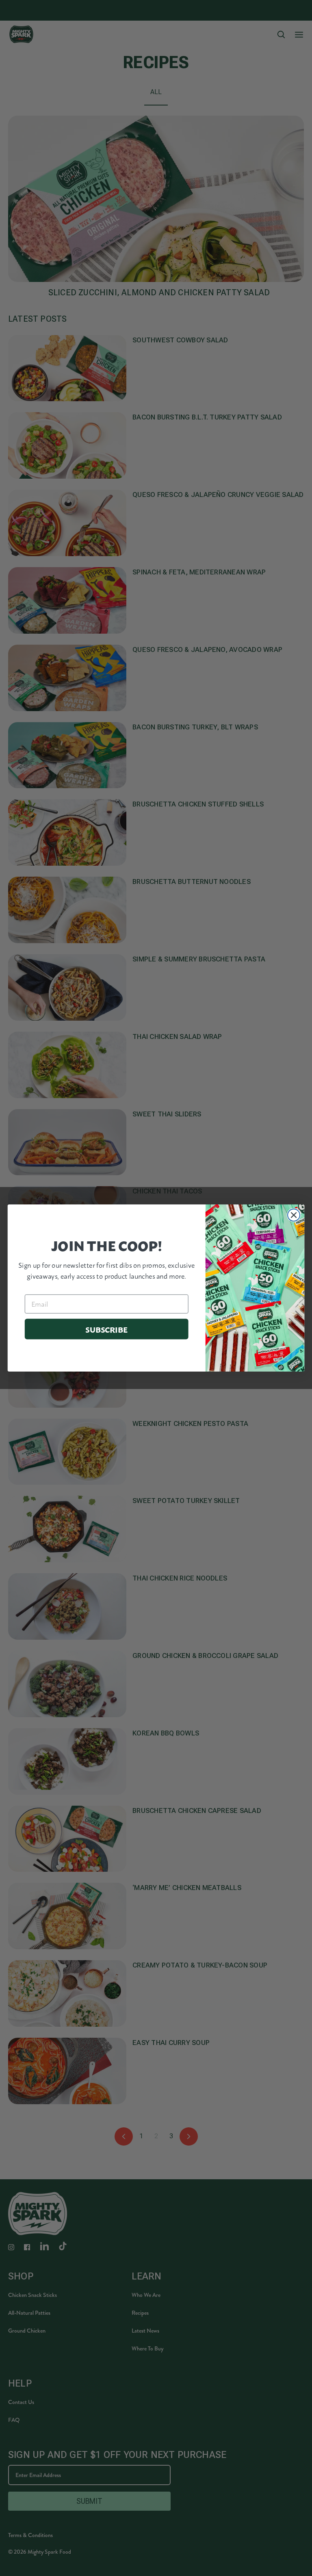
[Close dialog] (294, 1215)
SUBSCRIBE (106, 1329)
